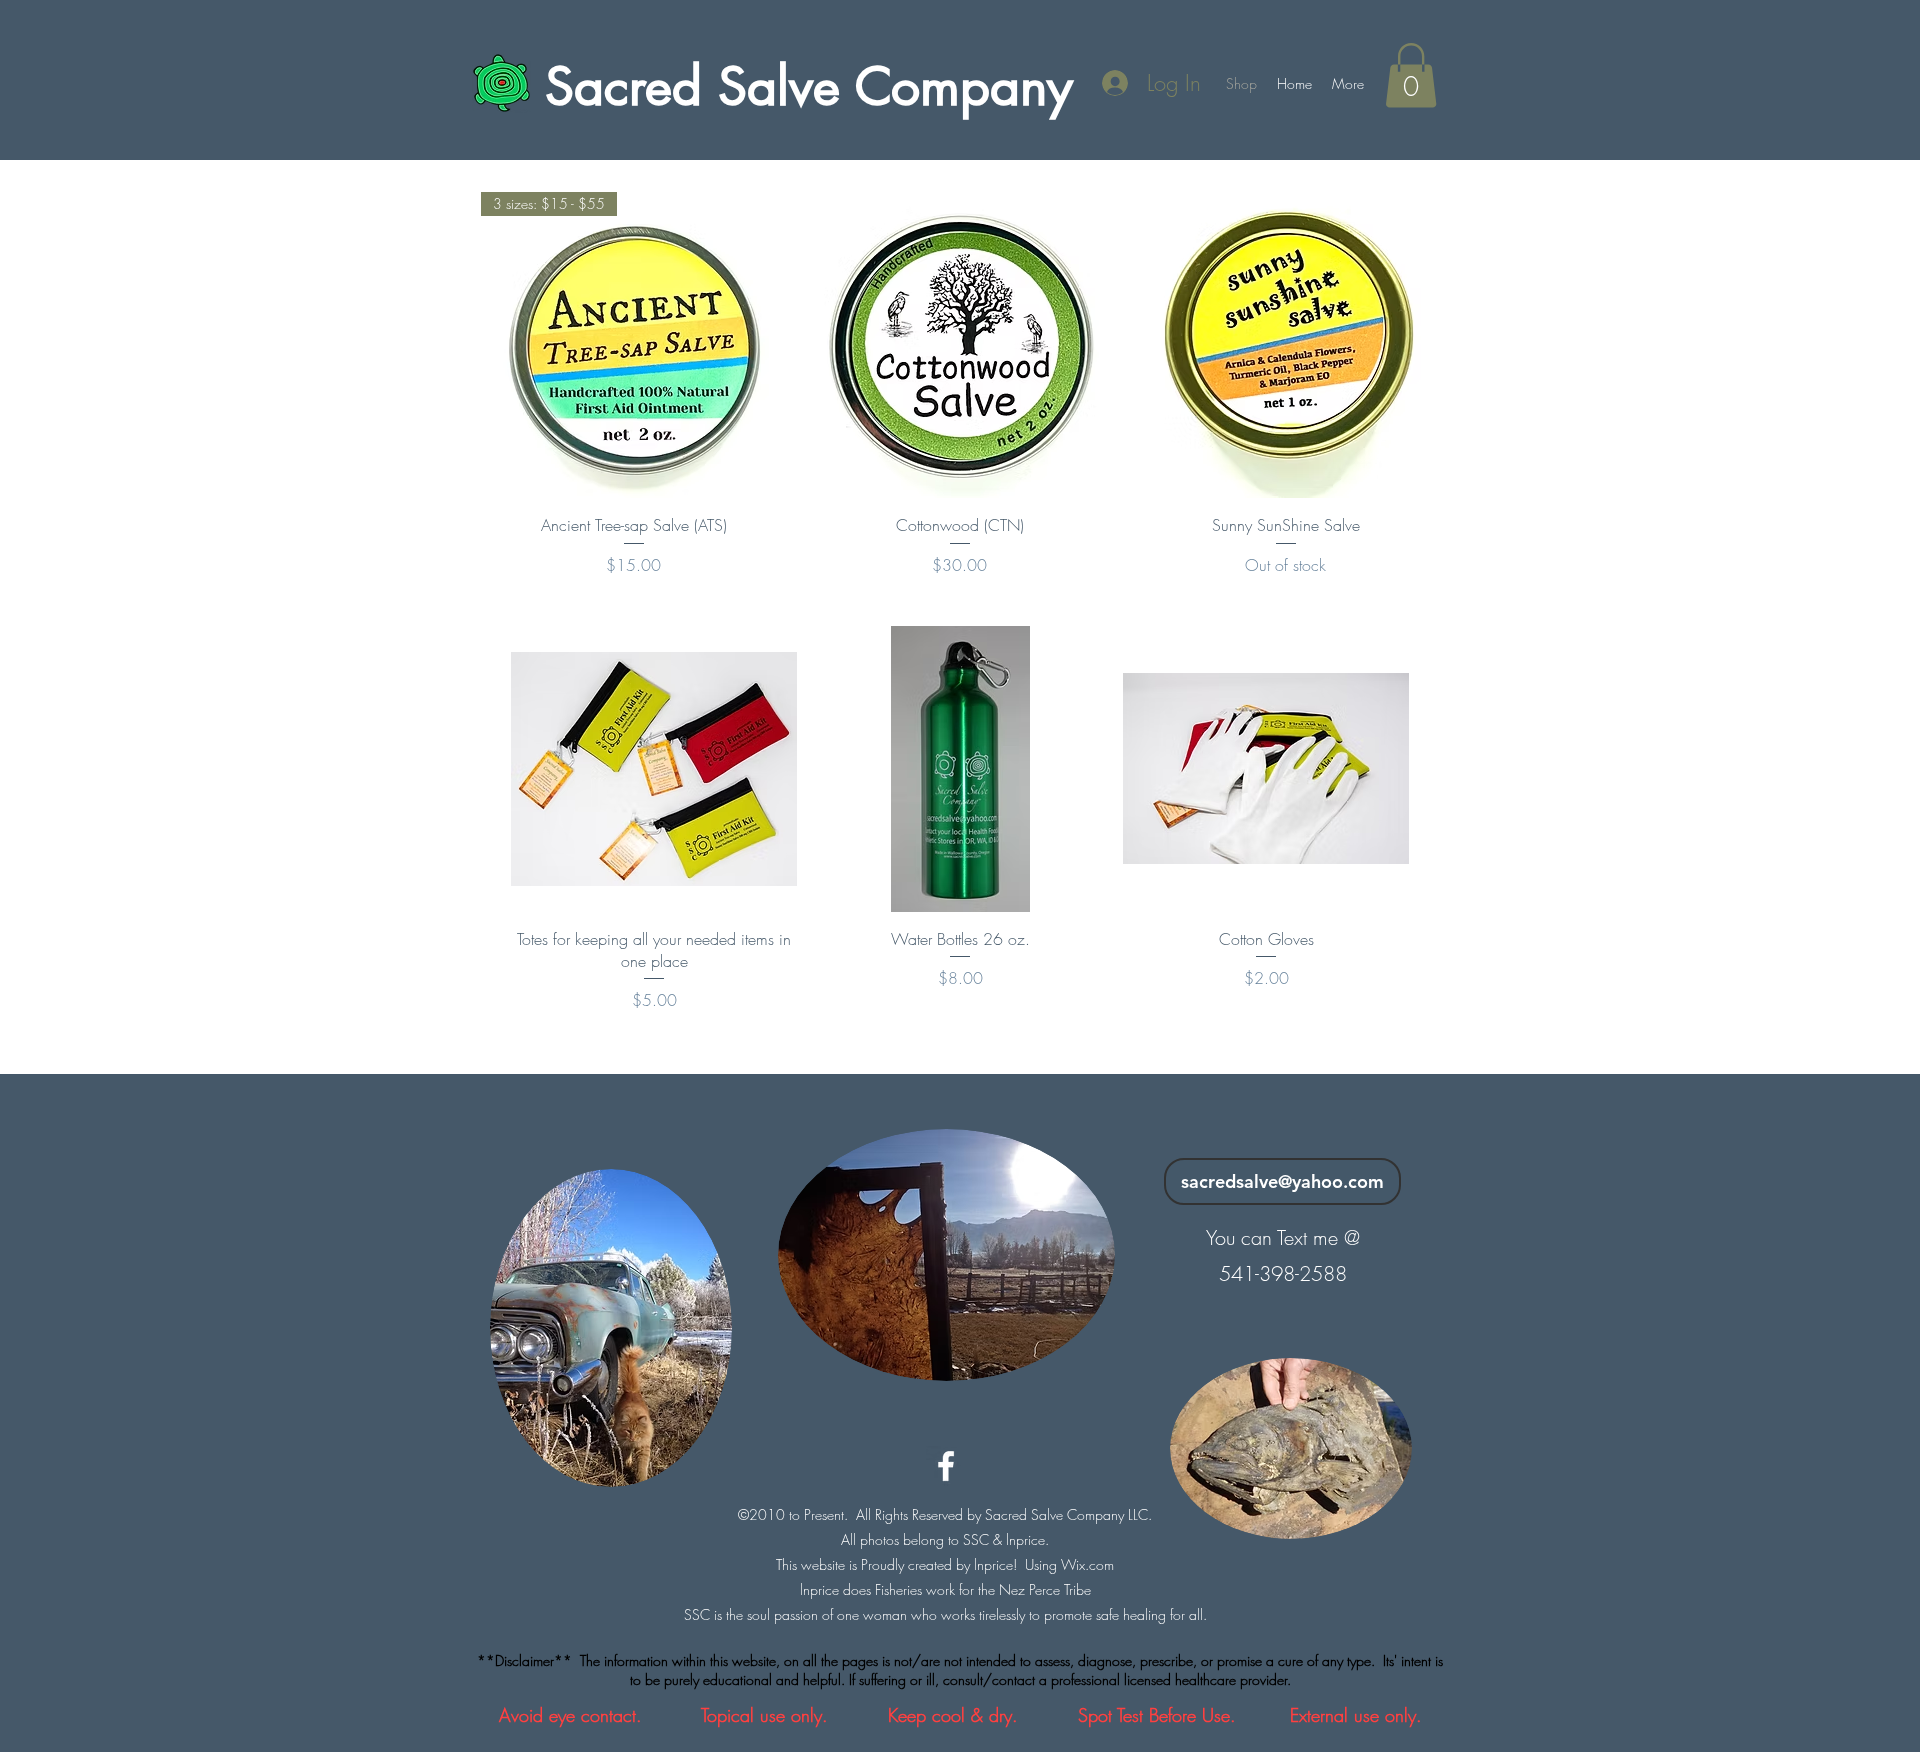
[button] (1411, 75)
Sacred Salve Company (809, 86)
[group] (960, 819)
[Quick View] (960, 345)
